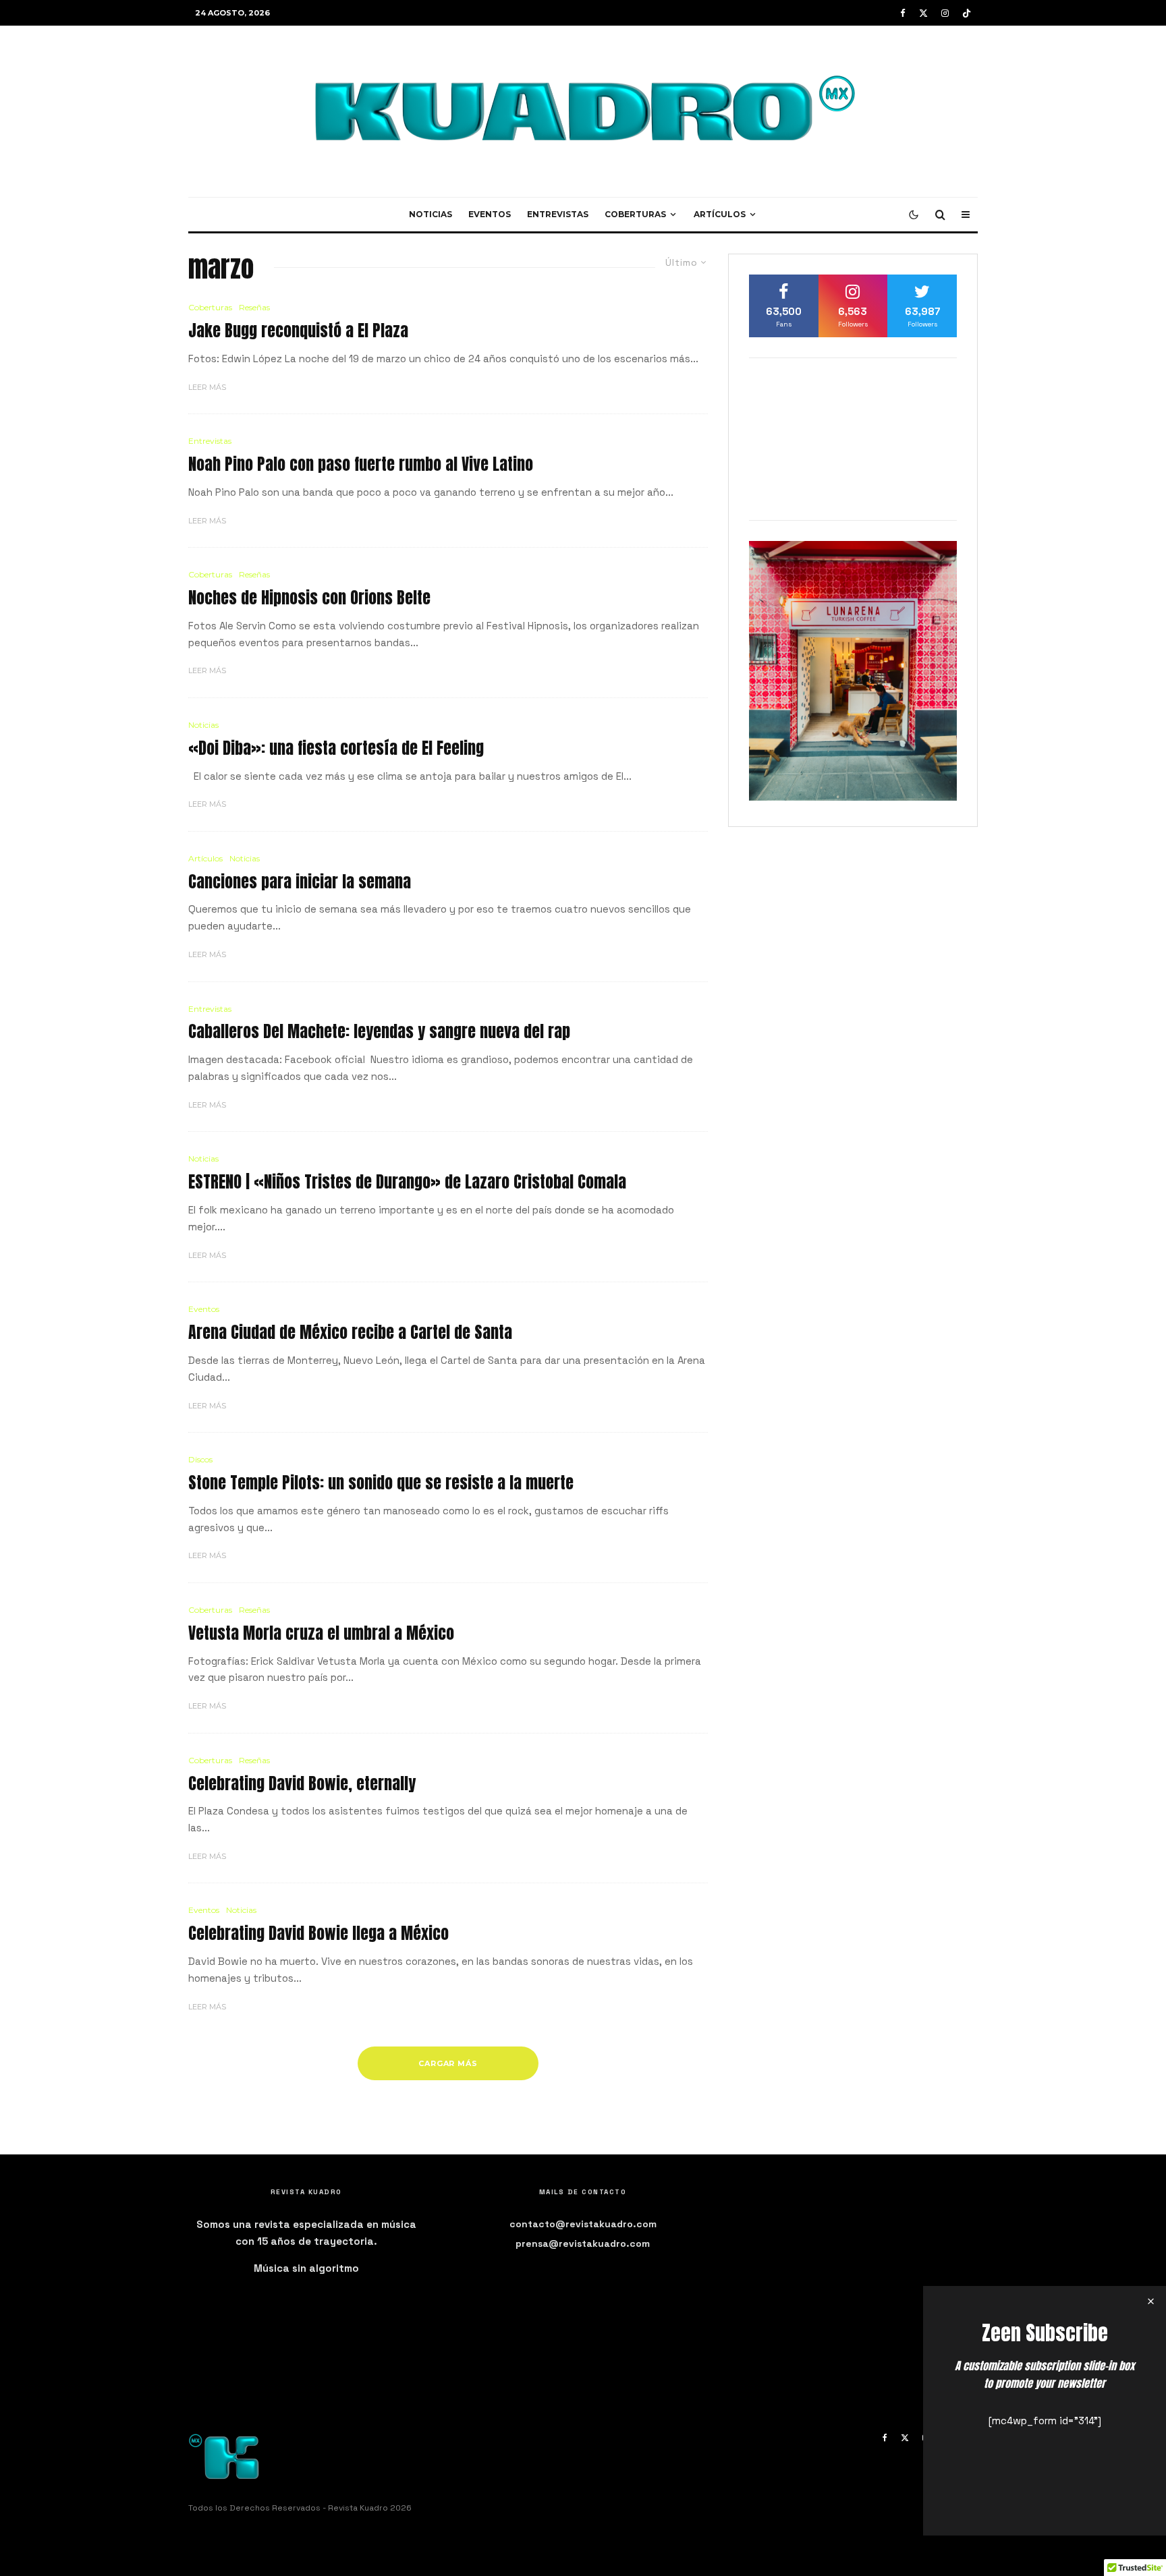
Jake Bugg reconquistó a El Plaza (298, 331)
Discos (200, 1459)
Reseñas (254, 307)
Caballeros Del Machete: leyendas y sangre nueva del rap (379, 1032)
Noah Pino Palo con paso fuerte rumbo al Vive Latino (361, 464)
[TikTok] (967, 13)
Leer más (207, 387)
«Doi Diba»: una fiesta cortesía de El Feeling (336, 748)
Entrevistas (558, 214)
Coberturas (635, 214)
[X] (923, 13)
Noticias (431, 214)
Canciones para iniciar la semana (300, 882)
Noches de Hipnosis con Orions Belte (309, 598)
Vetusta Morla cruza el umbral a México (321, 1633)
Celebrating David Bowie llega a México (318, 1934)
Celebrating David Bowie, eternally (302, 1784)
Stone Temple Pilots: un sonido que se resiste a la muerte (381, 1483)
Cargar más (448, 2063)
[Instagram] (945, 13)
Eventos (490, 214)
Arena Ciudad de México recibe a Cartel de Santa (350, 1333)
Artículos (720, 214)
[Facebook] (903, 13)
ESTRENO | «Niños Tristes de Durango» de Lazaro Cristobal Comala (407, 1182)
